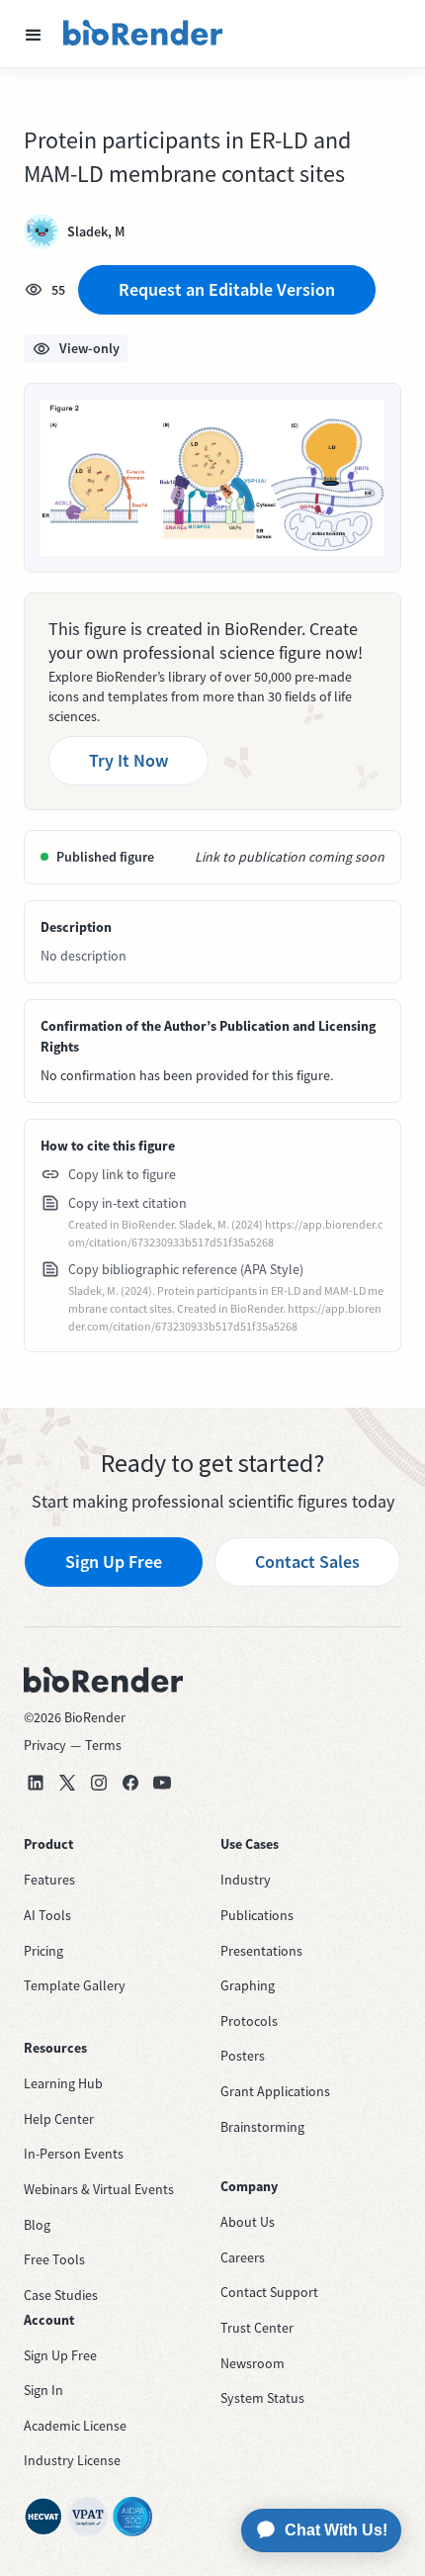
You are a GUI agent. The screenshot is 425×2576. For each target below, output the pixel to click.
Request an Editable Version (227, 289)
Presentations (261, 1951)
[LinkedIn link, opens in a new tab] (36, 1783)
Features (49, 1880)
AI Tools (47, 1915)
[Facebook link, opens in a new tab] (130, 1783)
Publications (257, 1915)
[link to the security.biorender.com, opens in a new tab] (43, 2517)
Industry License (72, 2460)
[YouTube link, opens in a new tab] (162, 1783)
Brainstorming (262, 2127)
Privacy (45, 1745)
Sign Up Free (114, 1562)
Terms (103, 1745)
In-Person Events (74, 2154)
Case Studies (61, 2295)
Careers (243, 2257)
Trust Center (257, 2328)
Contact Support (269, 2292)
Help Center (59, 2119)
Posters (243, 2056)
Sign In (43, 2390)
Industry (246, 1880)
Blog (37, 2225)
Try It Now (128, 760)
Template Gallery (75, 1985)
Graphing (248, 1985)
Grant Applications (275, 2091)
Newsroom (253, 2363)
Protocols (249, 2021)
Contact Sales (307, 1562)
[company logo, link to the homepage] (143, 34)
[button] (34, 34)
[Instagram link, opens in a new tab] (99, 1783)
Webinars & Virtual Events (99, 2189)
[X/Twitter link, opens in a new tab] (67, 1783)
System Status (262, 2398)
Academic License (75, 2426)
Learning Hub (63, 2083)
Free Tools (54, 2259)
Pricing (43, 1951)
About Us (248, 2222)
